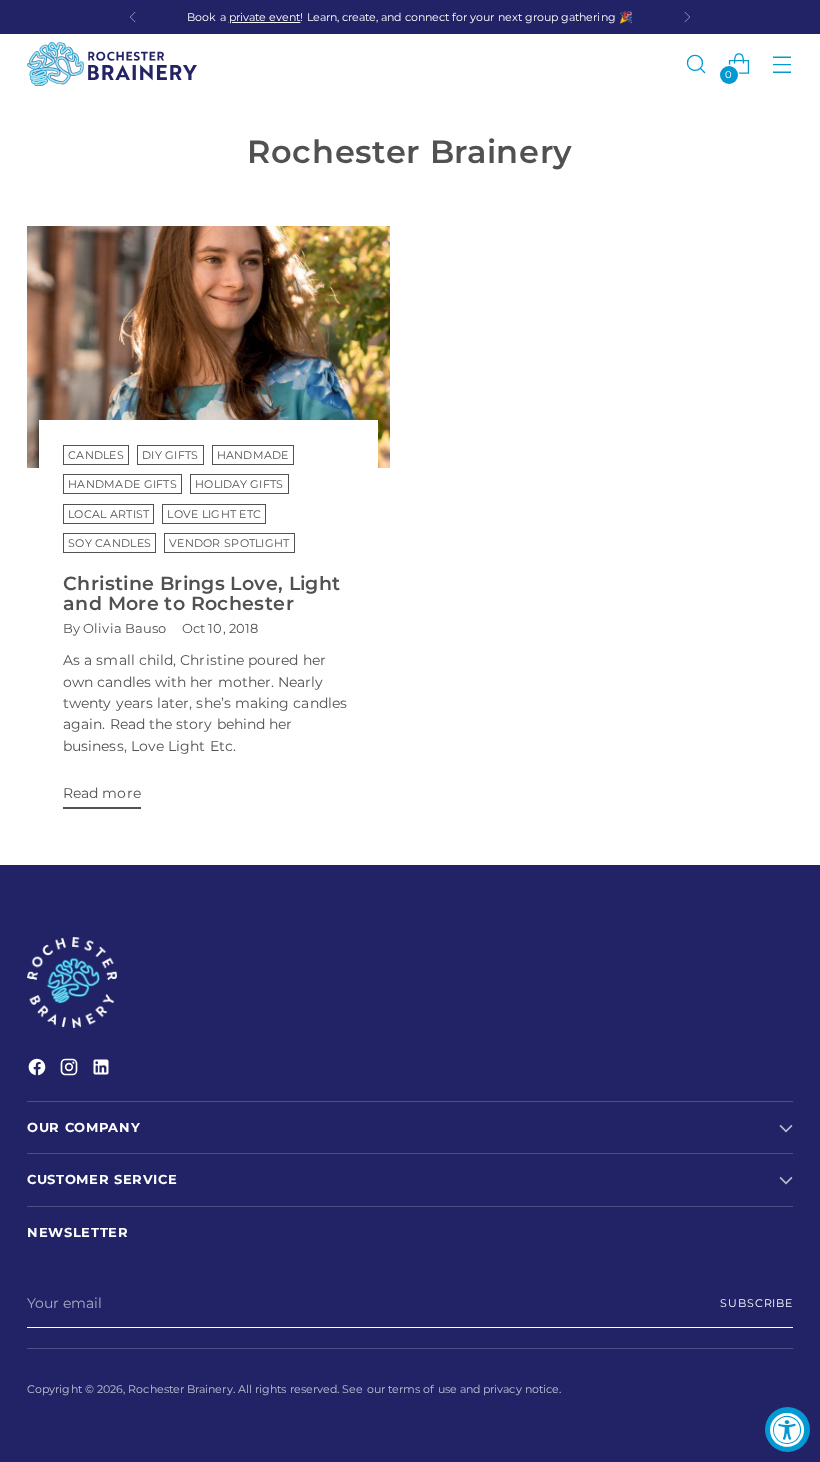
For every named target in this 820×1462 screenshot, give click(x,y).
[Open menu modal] (782, 64)
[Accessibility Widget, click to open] (787, 1429)
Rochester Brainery (180, 1389)
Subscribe (756, 1303)
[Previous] (133, 17)
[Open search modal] (696, 64)
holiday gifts (239, 484)
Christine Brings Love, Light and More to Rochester (202, 594)
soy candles (109, 543)
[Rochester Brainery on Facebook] (39, 1070)
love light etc (214, 514)
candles (96, 455)
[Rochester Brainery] (112, 64)
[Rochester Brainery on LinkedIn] (103, 1070)
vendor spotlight (229, 543)
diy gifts (170, 455)
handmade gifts (122, 484)
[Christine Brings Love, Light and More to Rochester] (208, 347)
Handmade (253, 455)
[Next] (687, 17)
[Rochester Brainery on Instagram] (71, 1070)
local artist (108, 514)
